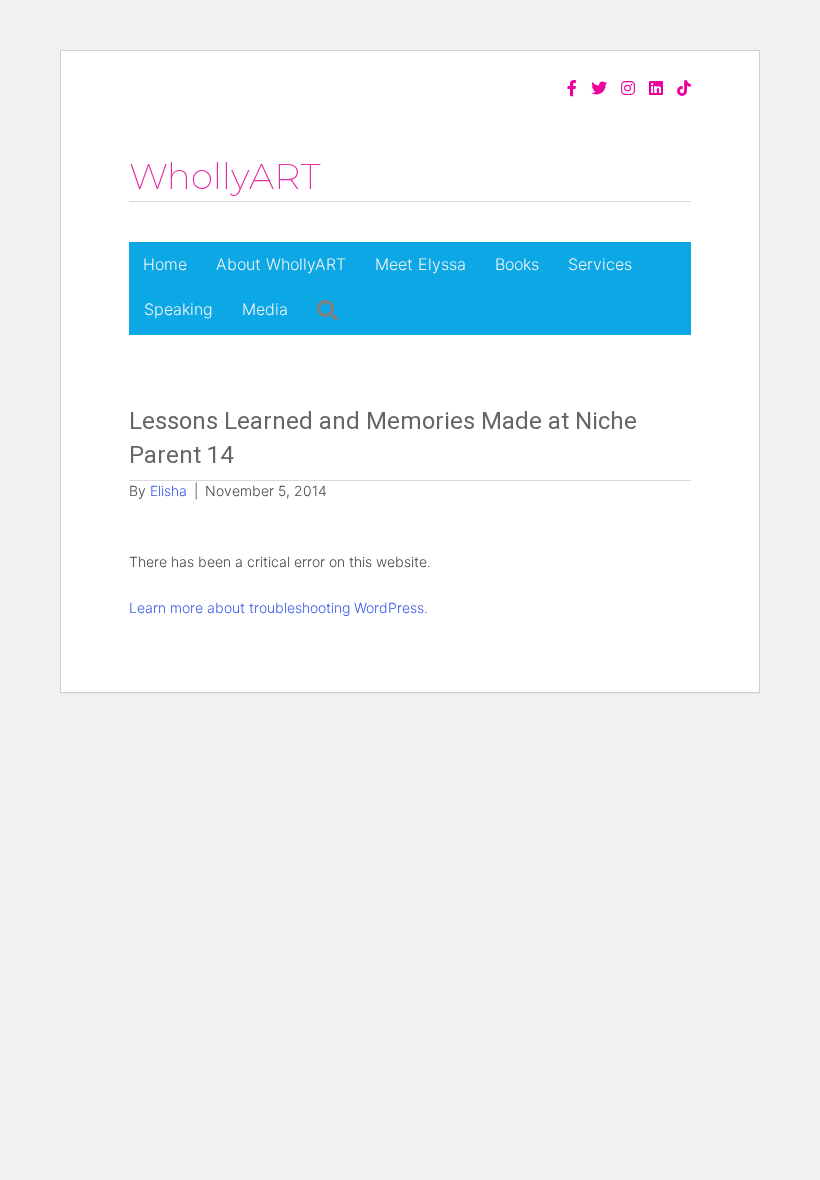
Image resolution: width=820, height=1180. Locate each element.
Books (517, 264)
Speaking (178, 309)
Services (600, 264)
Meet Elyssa (420, 264)
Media (265, 309)
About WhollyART (281, 264)
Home (165, 264)
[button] (327, 310)
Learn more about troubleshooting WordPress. (278, 607)
